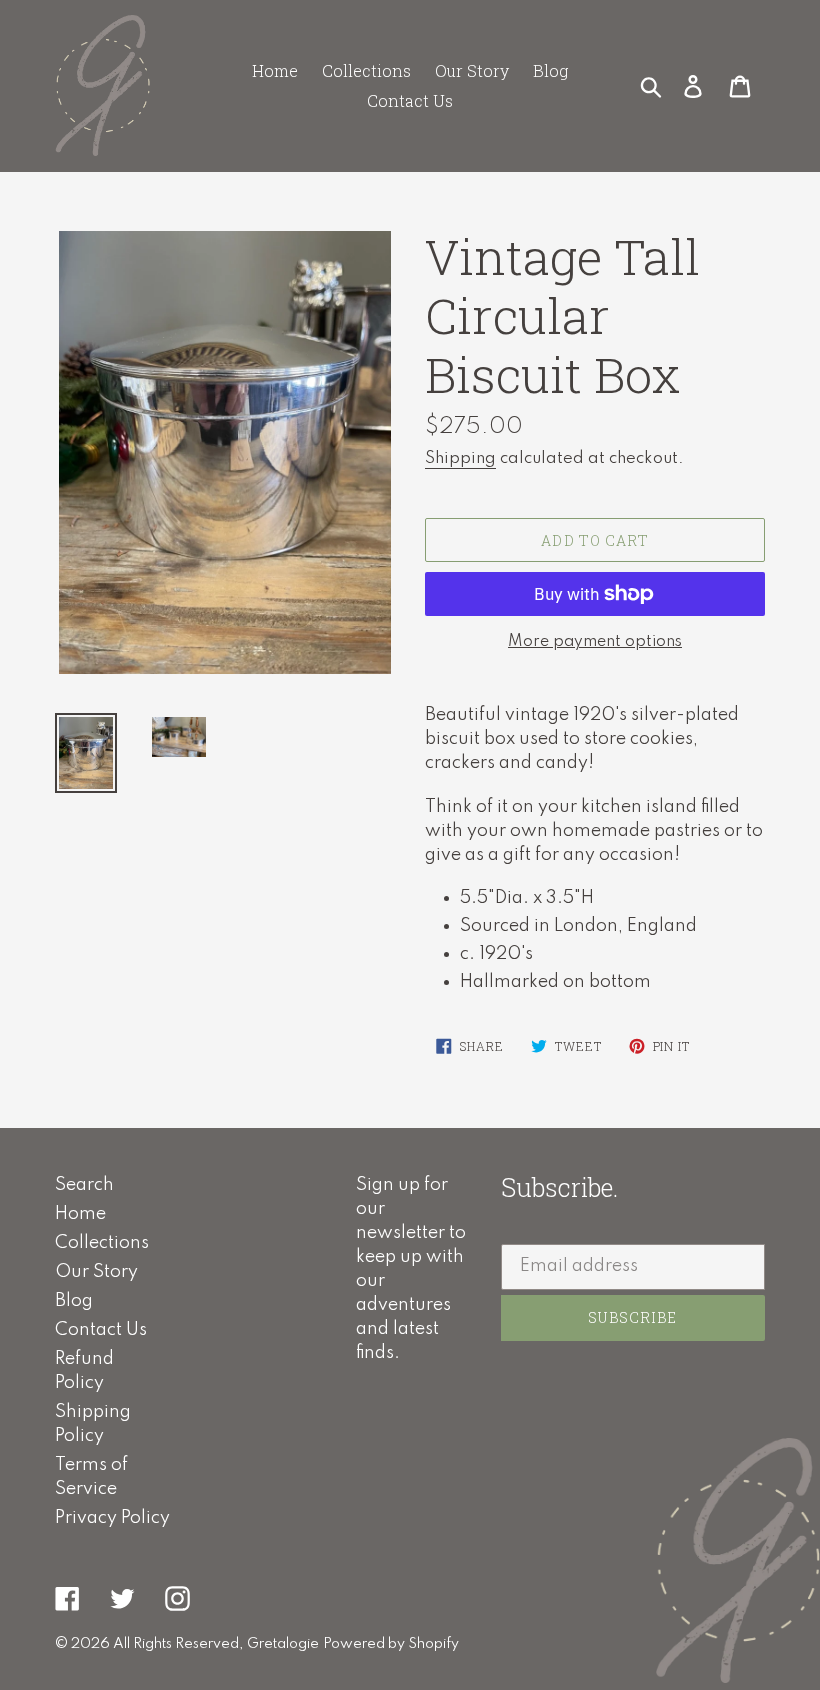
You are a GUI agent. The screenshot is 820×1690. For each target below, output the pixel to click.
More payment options (595, 642)
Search (84, 1185)
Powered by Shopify (391, 1644)
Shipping (460, 458)
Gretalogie (283, 1644)
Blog (74, 1301)
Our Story (96, 1272)
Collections (102, 1243)
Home (80, 1214)
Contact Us (101, 1330)
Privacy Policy (112, 1518)
